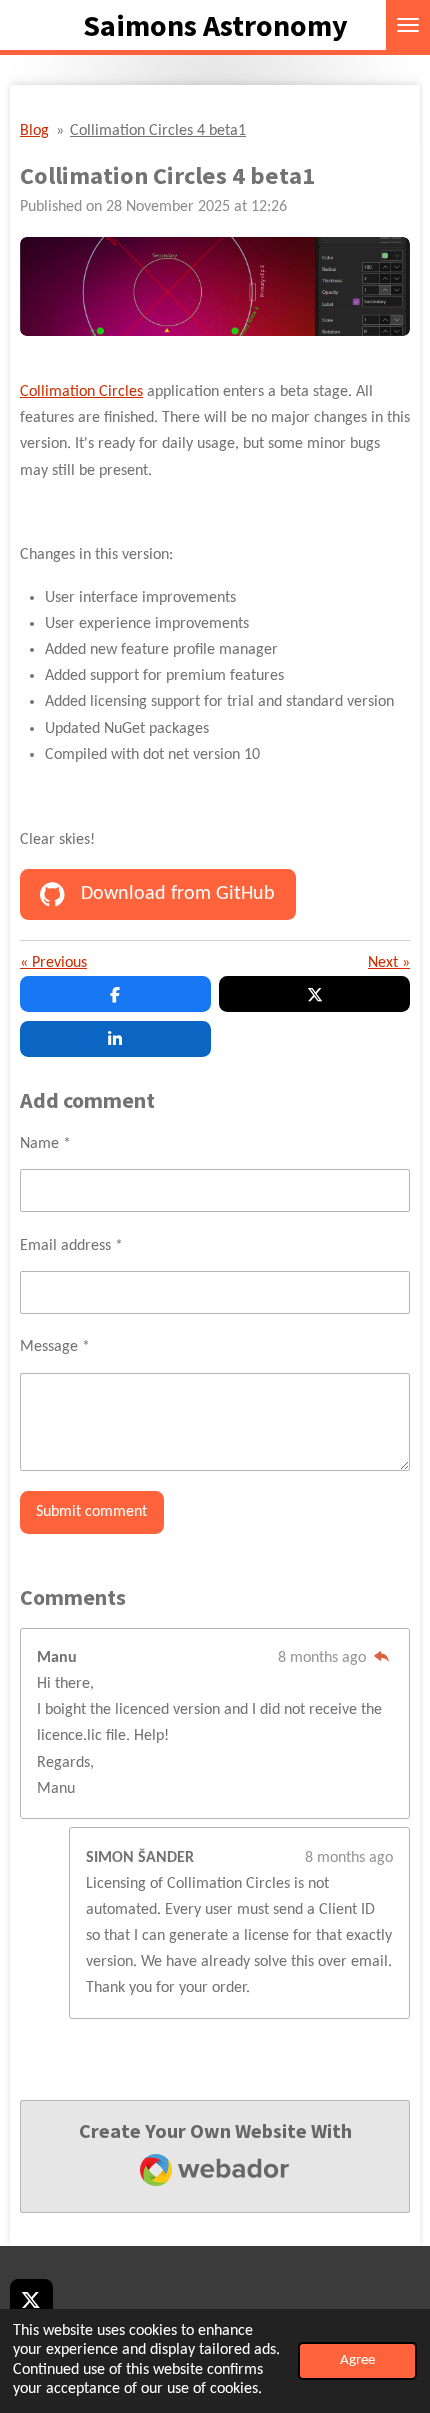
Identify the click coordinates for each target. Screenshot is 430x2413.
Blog (34, 131)
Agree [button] (357, 2360)
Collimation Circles (81, 392)
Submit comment (91, 1512)
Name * (45, 1144)
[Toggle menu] (408, 25)
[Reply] (381, 1658)
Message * (55, 1347)
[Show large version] (215, 287)
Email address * (71, 1246)
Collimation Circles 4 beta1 (158, 131)
